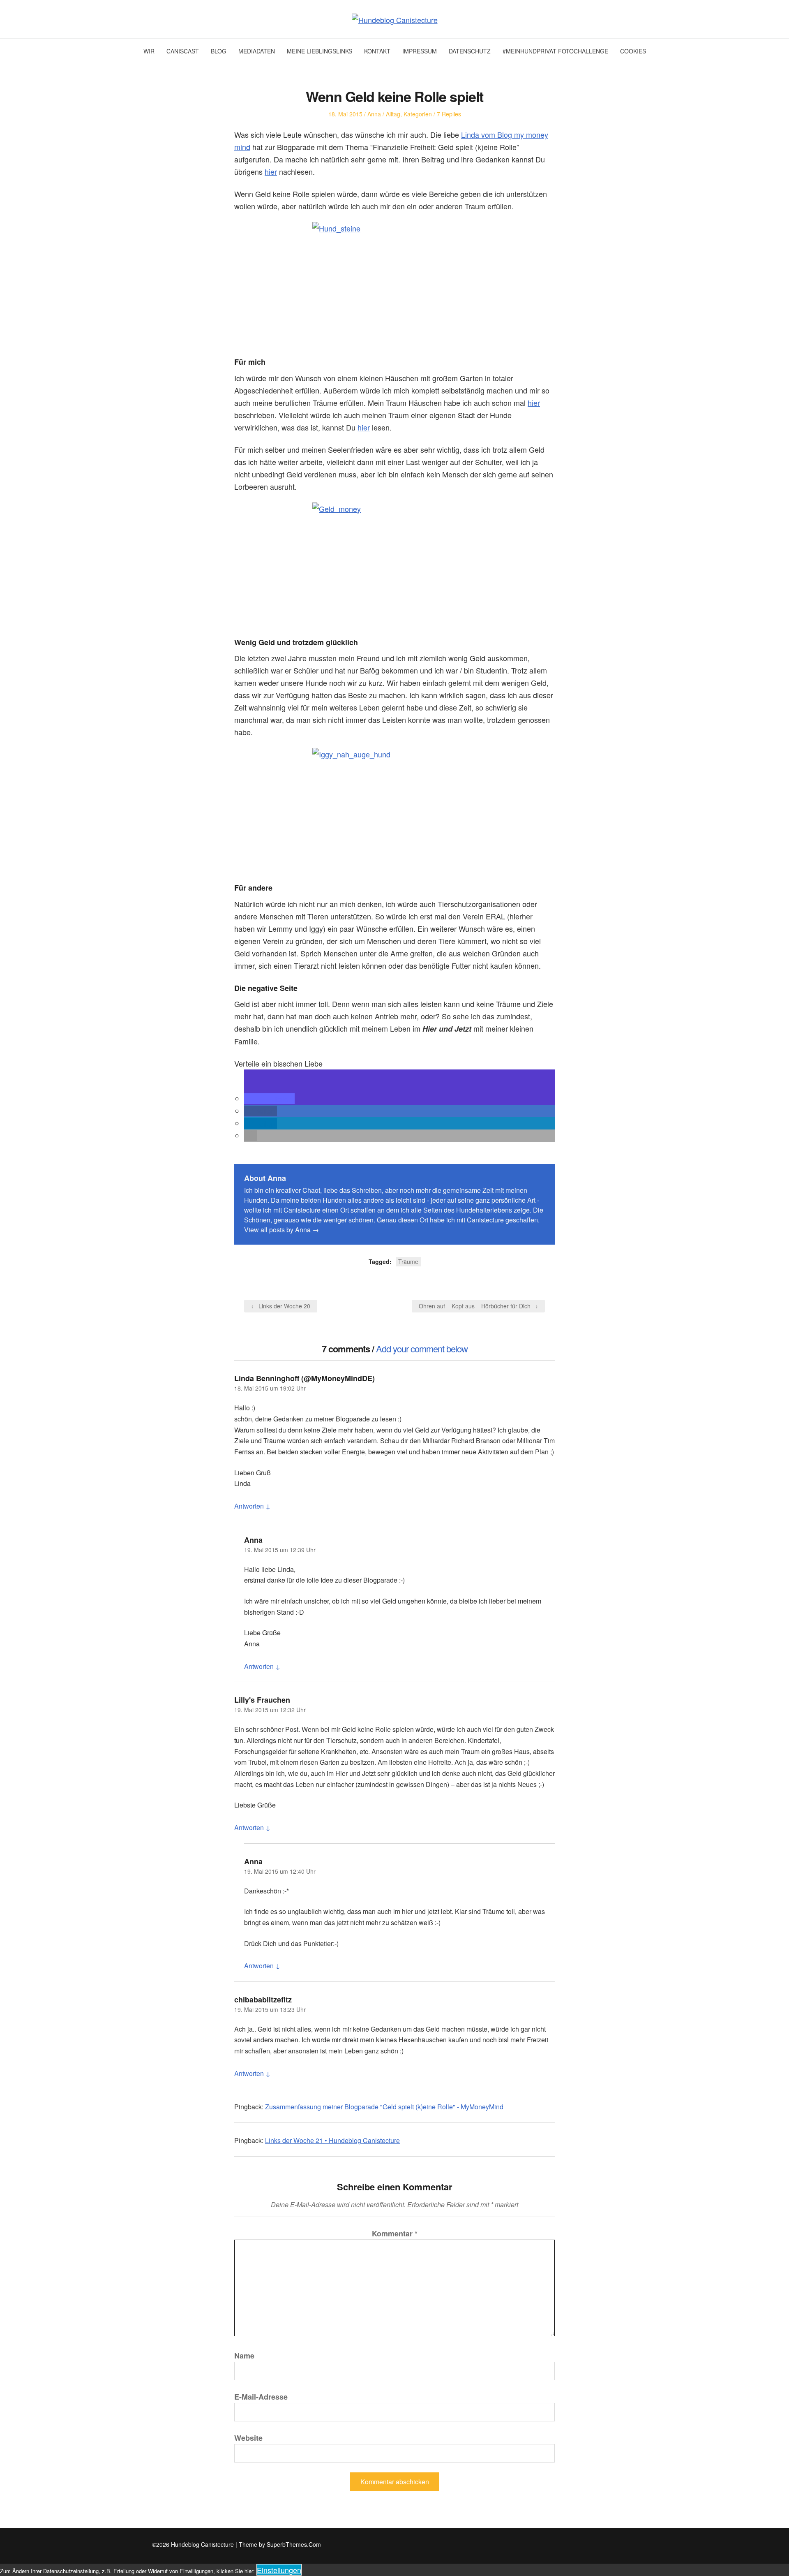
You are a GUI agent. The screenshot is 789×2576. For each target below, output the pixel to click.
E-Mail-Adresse (261, 2397)
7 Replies (449, 114)
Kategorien (418, 114)
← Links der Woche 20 (281, 1306)
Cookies (633, 51)
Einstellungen (279, 2570)
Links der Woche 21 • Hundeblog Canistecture (332, 2140)
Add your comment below (422, 1348)
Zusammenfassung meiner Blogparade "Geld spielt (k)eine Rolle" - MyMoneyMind (384, 2107)
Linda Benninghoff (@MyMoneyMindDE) (305, 1378)
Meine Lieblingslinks (320, 51)
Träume (408, 1261)
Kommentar (395, 2233)
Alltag (393, 114)
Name (244, 2356)
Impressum (420, 51)
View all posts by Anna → (281, 1230)
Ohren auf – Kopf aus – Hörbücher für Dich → (478, 1306)
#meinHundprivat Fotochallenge (555, 51)
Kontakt (377, 51)
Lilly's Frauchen (262, 1700)
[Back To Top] (635, 2545)
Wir (149, 51)
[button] (269, 1099)
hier (271, 171)
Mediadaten (257, 51)
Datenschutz (470, 51)
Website (248, 2438)
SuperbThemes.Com (294, 2544)
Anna (374, 114)
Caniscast (183, 51)
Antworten (249, 1506)
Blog (219, 51)
